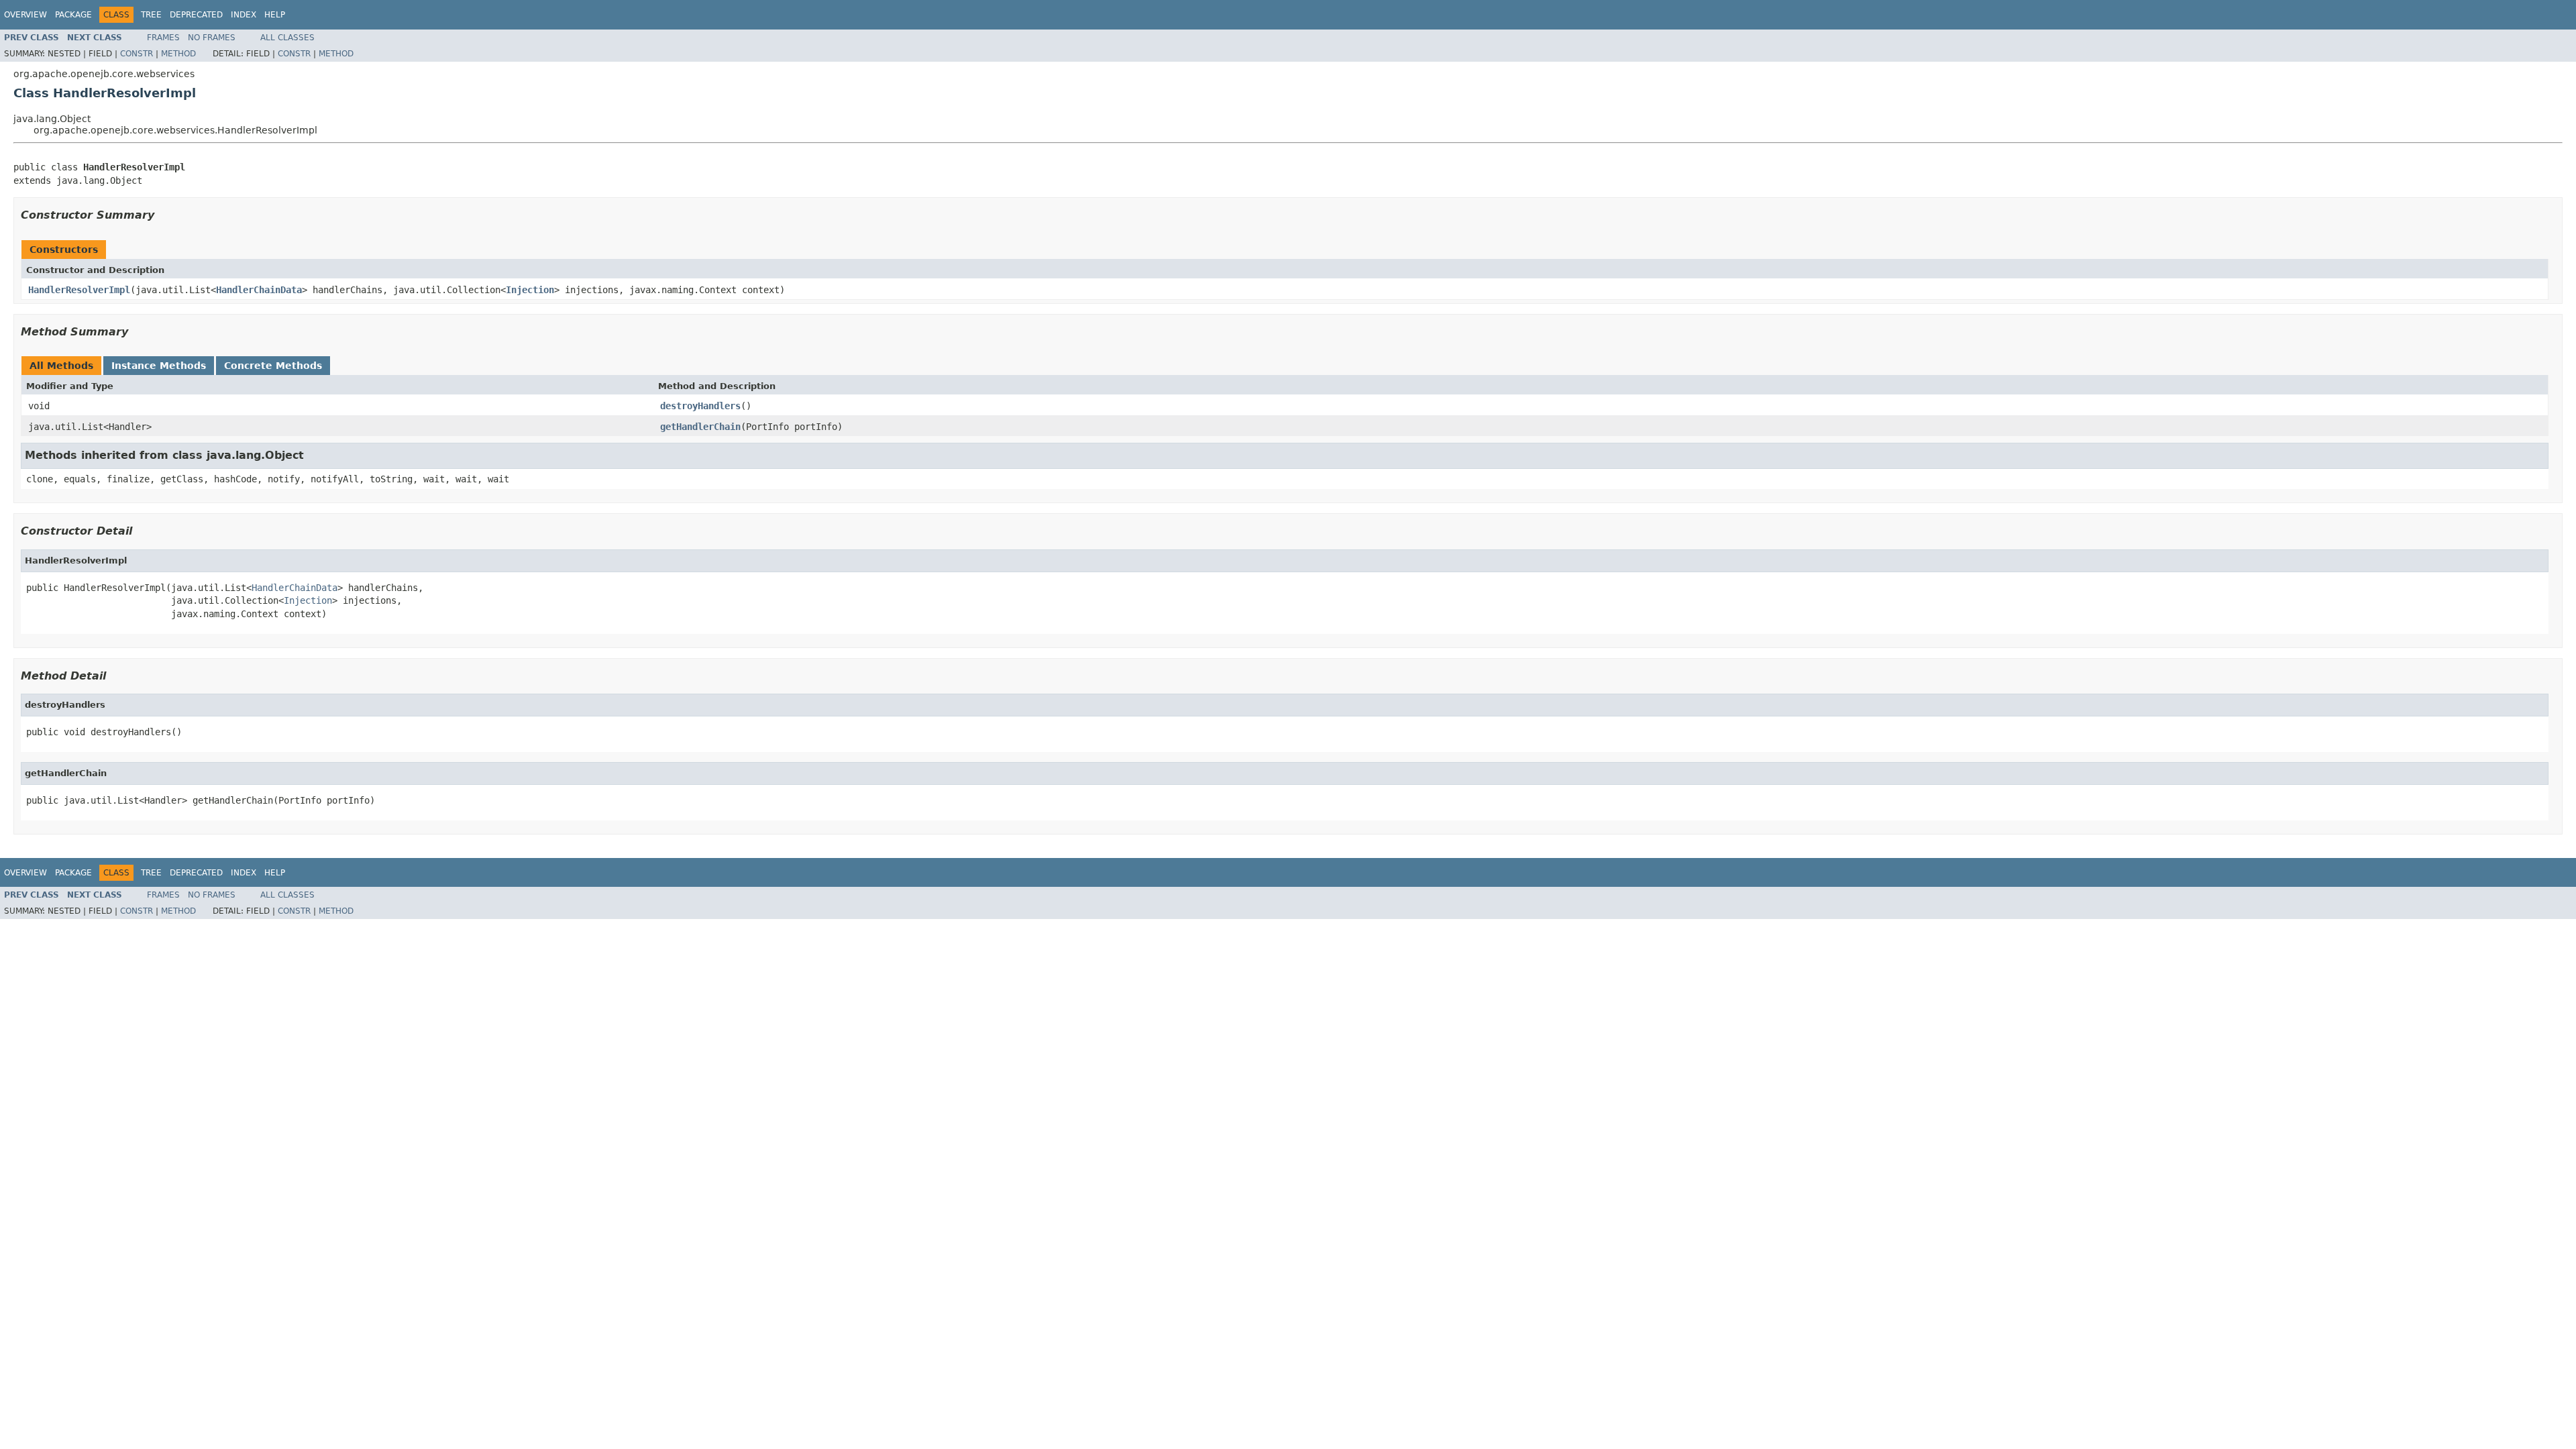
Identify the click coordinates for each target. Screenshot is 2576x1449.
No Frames (212, 38)
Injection (530, 290)
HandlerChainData (259, 290)
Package (73, 15)
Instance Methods (159, 366)
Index (244, 15)
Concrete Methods (273, 366)
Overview (25, 15)
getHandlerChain (700, 427)
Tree (151, 15)
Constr (137, 54)
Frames (163, 38)
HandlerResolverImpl (79, 290)
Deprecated (196, 15)
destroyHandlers (700, 406)
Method (178, 54)
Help (275, 15)
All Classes (287, 38)
